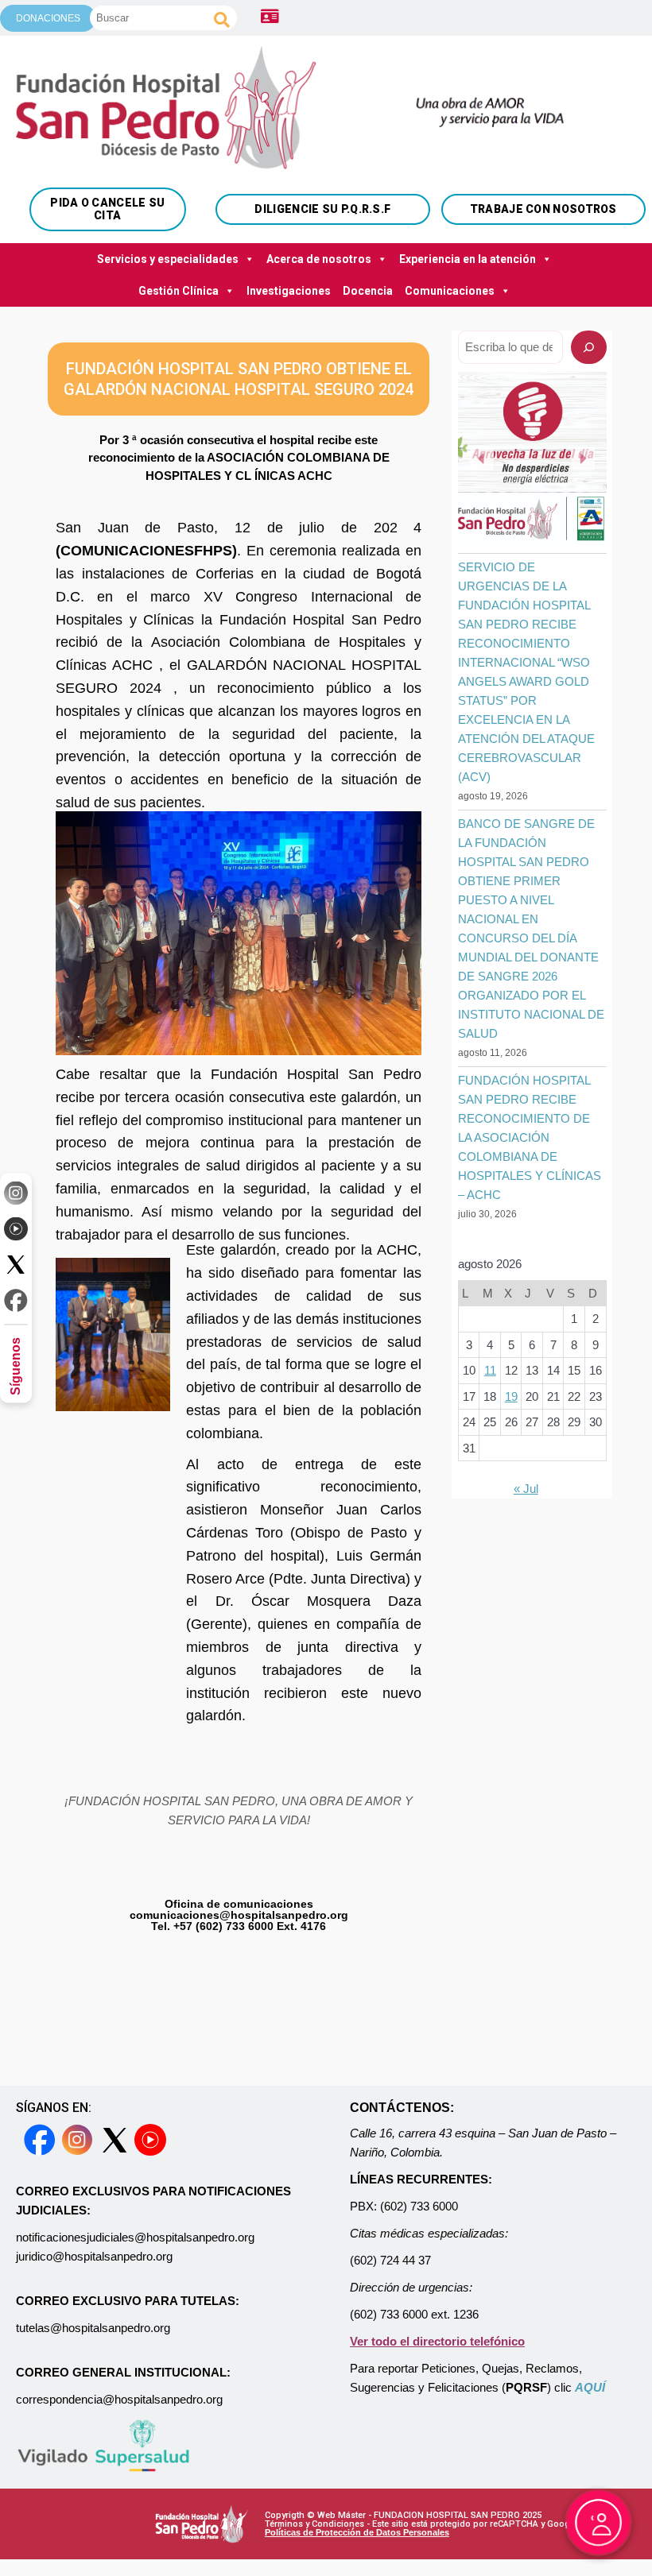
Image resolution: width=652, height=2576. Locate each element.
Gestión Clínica (179, 291)
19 (511, 1396)
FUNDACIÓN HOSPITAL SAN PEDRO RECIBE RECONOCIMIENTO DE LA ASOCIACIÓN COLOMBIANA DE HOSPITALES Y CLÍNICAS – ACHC (530, 1137)
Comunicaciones (450, 291)
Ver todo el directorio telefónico (437, 2341)
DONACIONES (48, 18)
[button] (482, 458)
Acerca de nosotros (319, 259)
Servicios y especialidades (168, 259)
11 (490, 1370)
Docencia (368, 291)
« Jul (526, 1489)
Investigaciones (289, 291)
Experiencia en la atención (468, 259)
